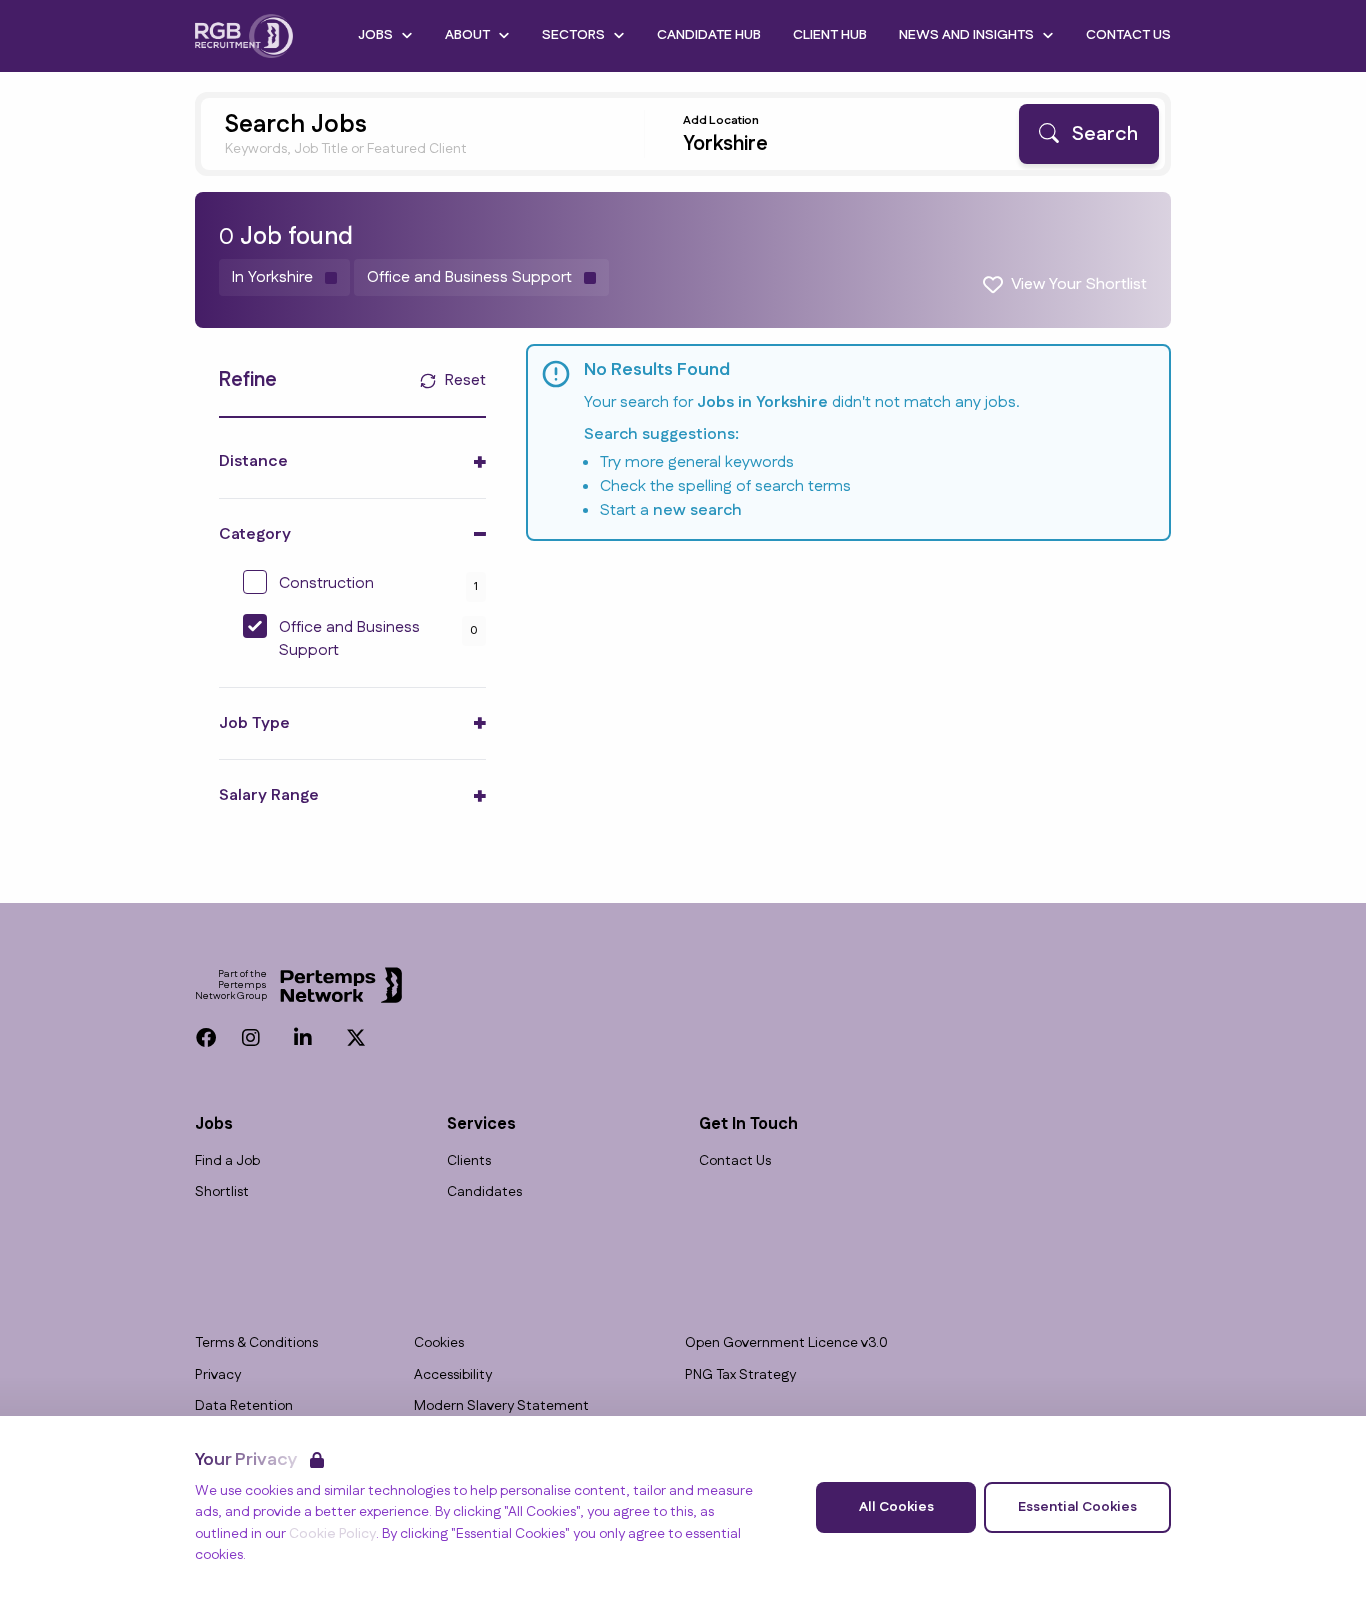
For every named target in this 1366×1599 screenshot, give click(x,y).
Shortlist (222, 1192)
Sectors (573, 35)
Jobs (375, 35)
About (467, 35)
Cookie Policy (332, 1534)
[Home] (244, 36)
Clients (469, 1161)
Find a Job (227, 1161)
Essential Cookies (1077, 1507)
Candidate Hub (709, 35)
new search (697, 510)
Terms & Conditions (256, 1343)
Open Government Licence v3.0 (786, 1343)
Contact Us (1128, 35)
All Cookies (896, 1507)
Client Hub (830, 35)
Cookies (439, 1343)
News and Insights (966, 35)
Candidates (484, 1192)
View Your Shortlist (1079, 284)
